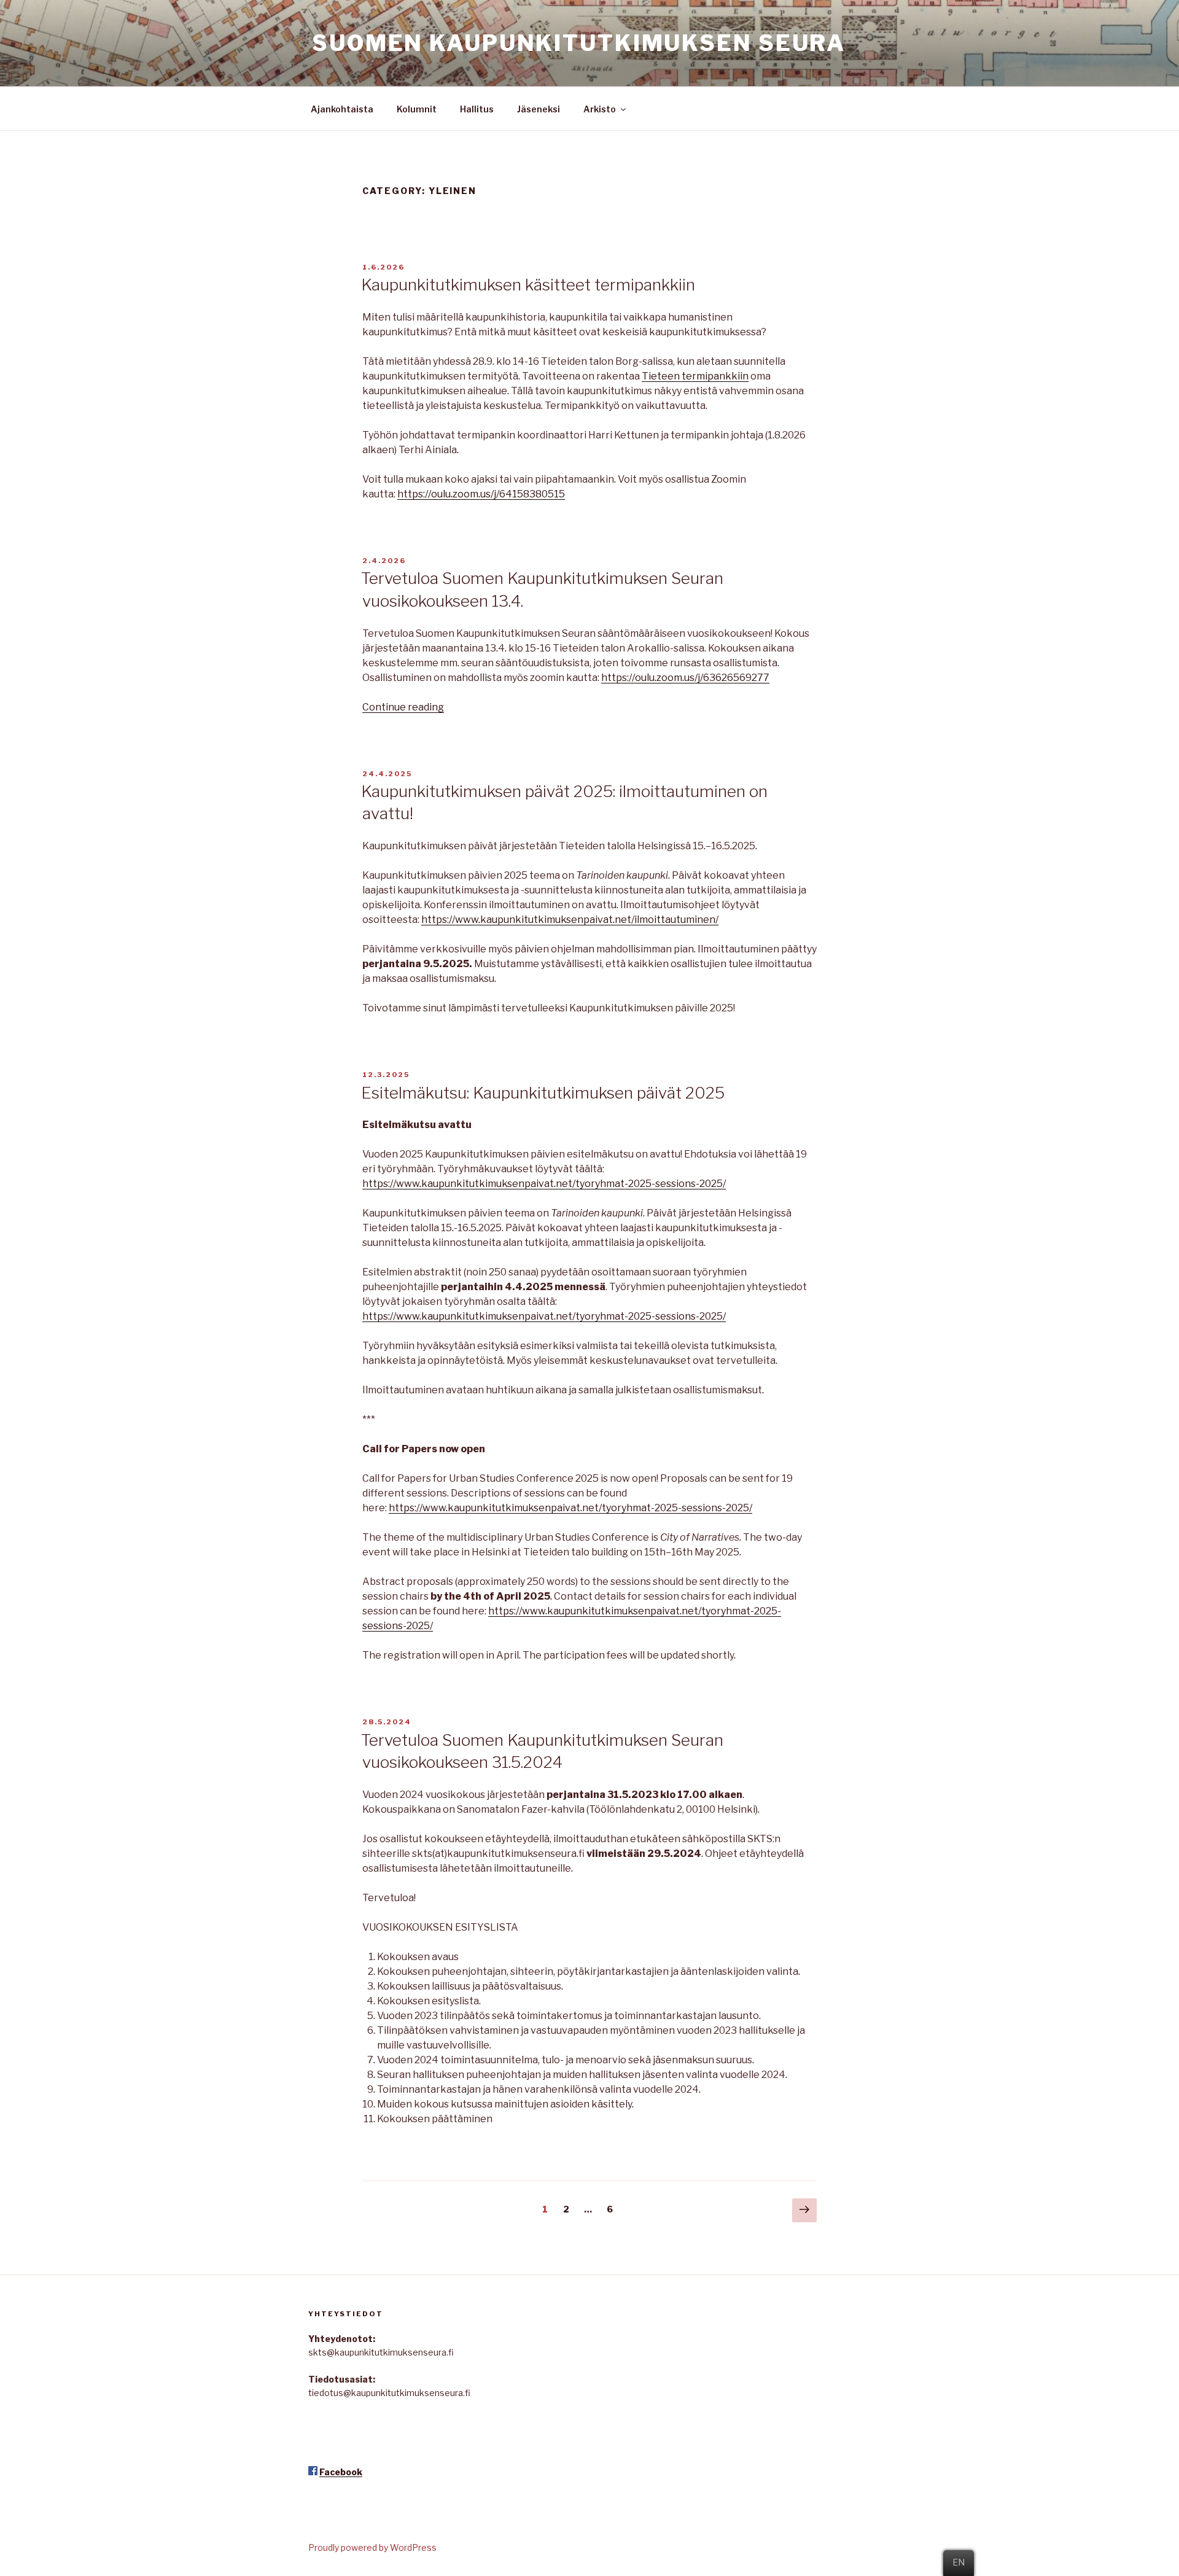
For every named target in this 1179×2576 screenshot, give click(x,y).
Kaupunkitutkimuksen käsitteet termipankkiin (528, 285)
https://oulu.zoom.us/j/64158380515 (481, 494)
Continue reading (403, 707)
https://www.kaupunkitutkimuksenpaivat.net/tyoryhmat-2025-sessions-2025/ (544, 1184)
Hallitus (477, 109)
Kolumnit (417, 109)
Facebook (341, 2472)
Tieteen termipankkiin (695, 376)
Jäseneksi (539, 109)
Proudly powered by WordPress (372, 2547)
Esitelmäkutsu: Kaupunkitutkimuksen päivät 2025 (543, 1093)
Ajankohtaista (342, 109)
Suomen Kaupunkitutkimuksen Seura (579, 43)
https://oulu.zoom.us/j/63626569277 (685, 678)
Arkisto (600, 109)
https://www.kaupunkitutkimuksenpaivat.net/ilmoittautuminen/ (570, 920)
